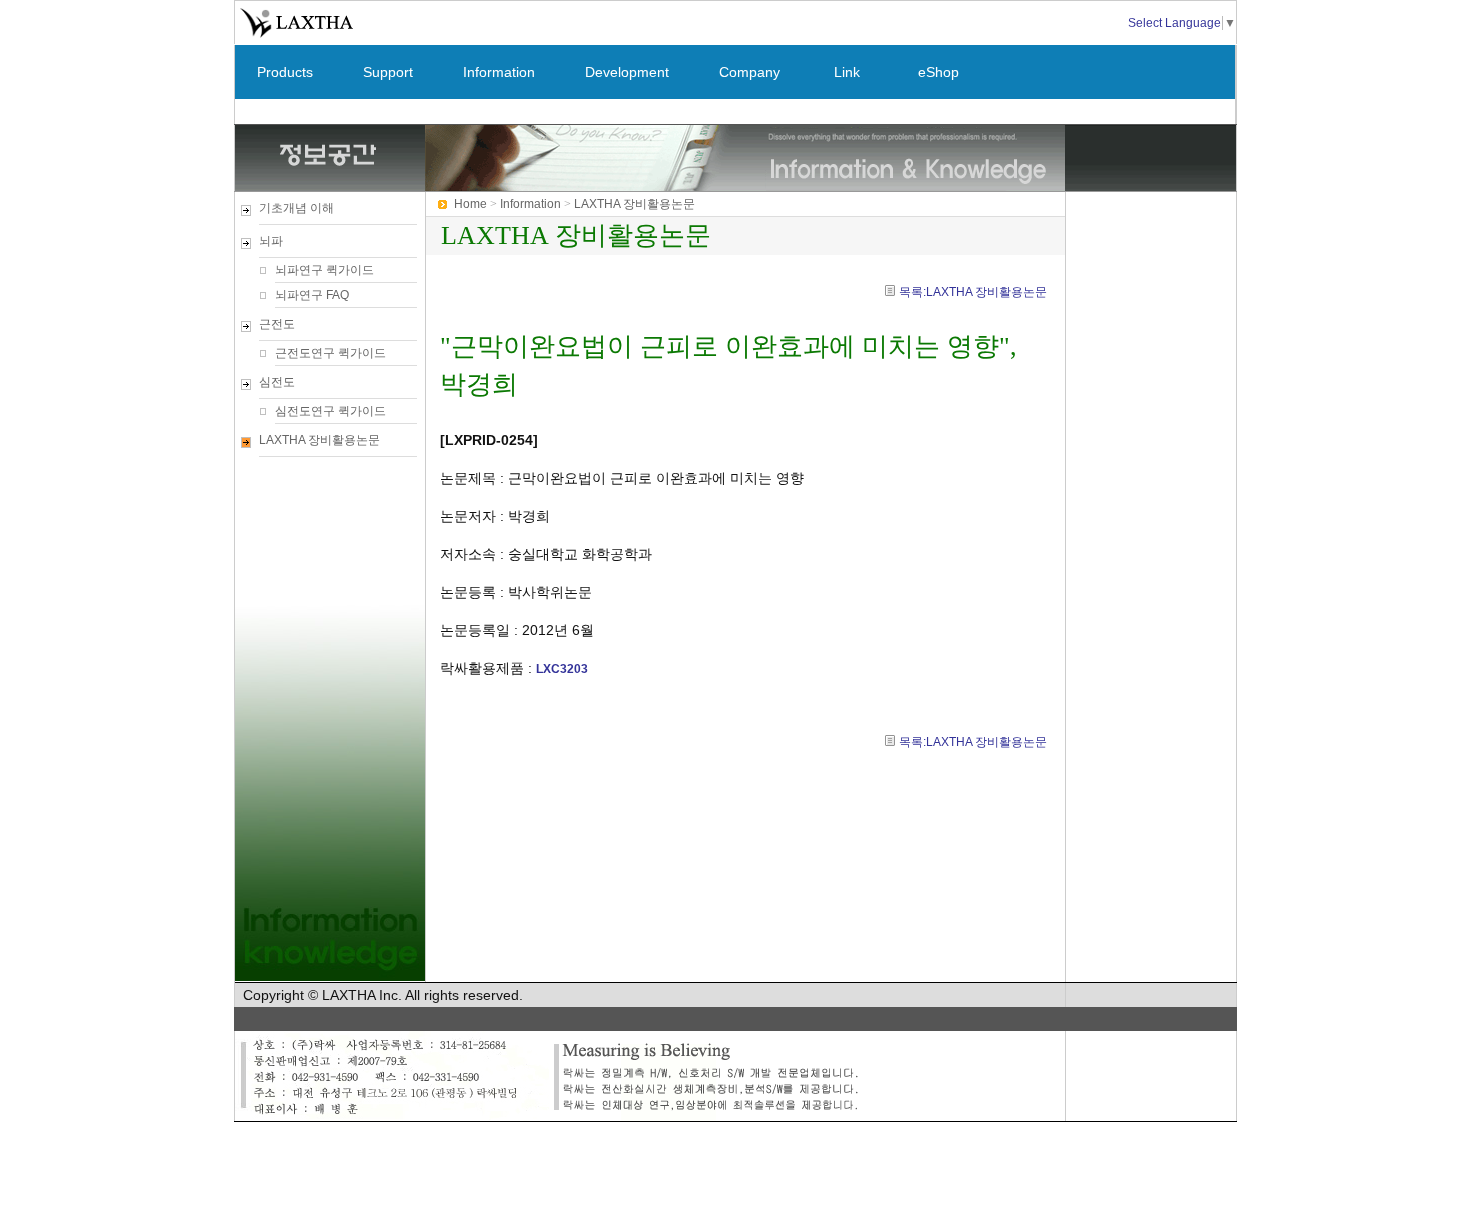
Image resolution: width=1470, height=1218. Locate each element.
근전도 (277, 324)
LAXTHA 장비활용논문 (319, 440)
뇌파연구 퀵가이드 (324, 270)
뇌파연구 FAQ (312, 295)
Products (285, 72)
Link (847, 72)
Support (388, 72)
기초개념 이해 (296, 208)
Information (499, 72)
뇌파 (271, 241)
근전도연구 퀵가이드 (330, 353)
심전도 (277, 382)
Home (470, 204)
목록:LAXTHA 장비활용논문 (973, 292)
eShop (938, 72)
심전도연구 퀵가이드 (330, 411)
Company (749, 72)
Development (627, 72)
